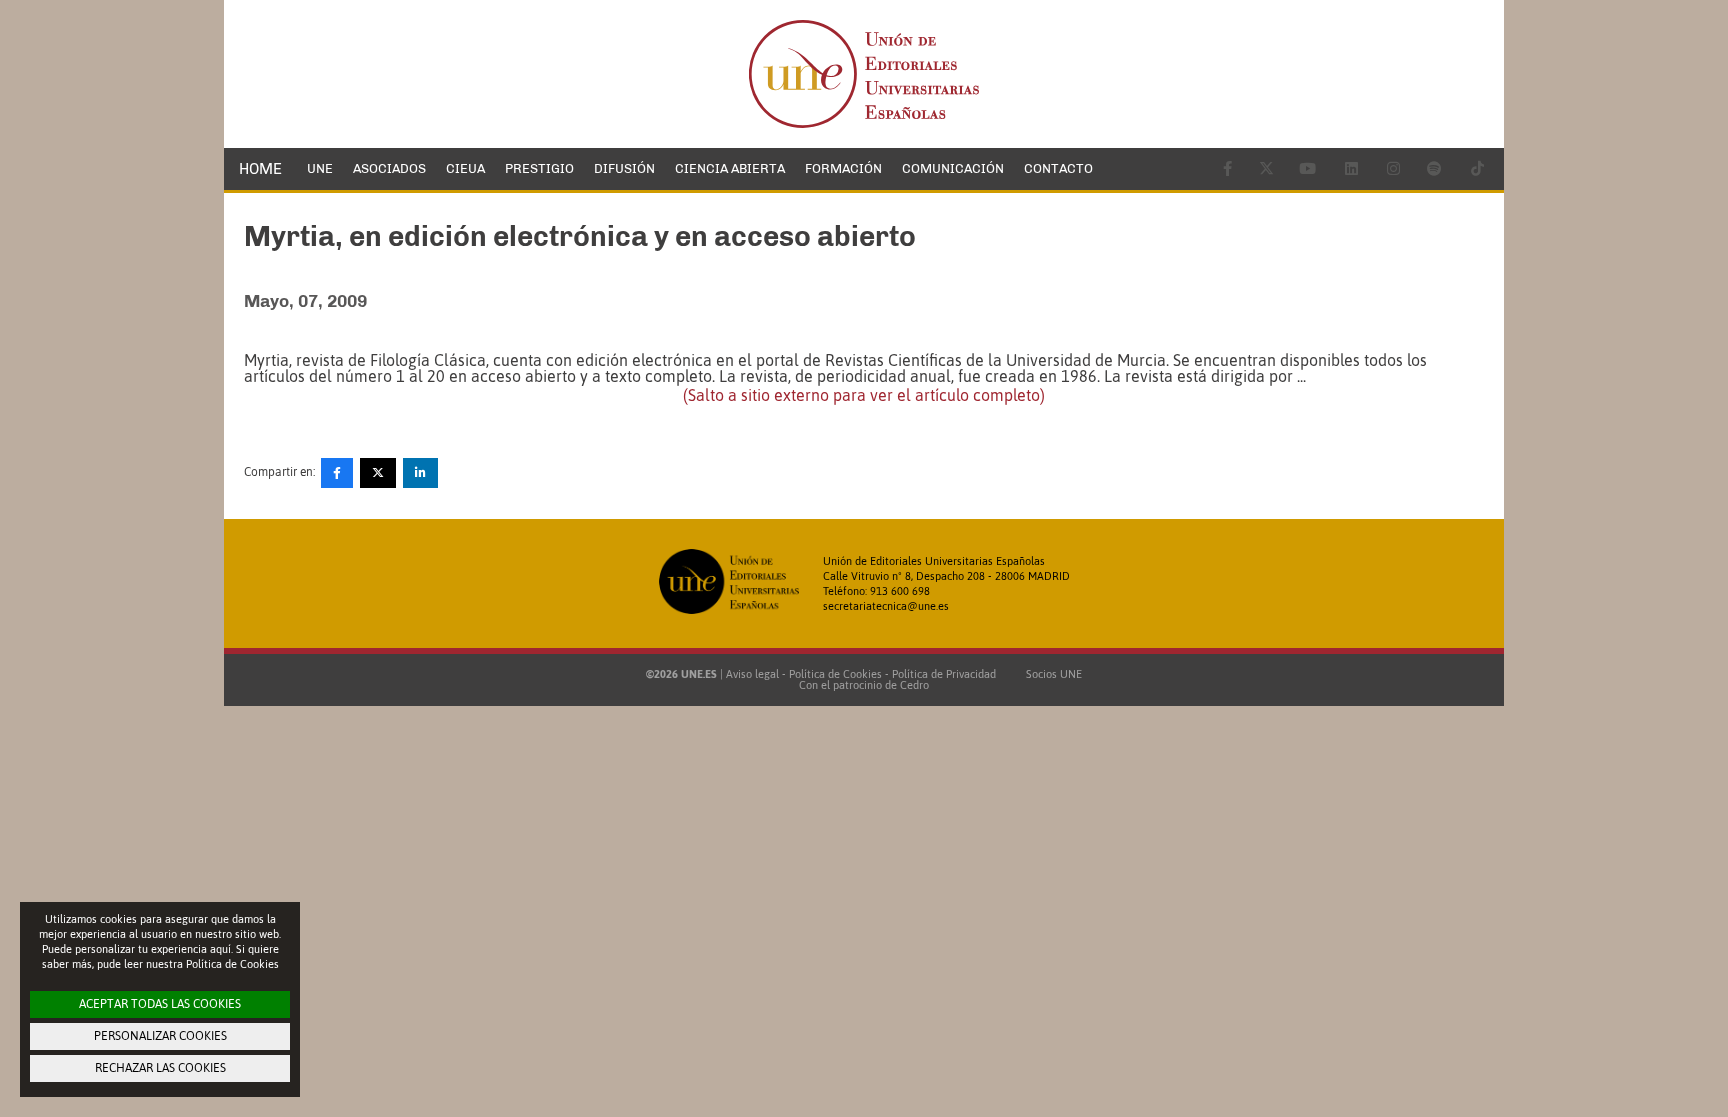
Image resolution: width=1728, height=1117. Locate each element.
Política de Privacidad (944, 674)
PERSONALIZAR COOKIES (160, 1036)
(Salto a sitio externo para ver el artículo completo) (864, 395)
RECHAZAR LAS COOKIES (160, 1068)
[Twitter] (378, 473)
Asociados (389, 168)
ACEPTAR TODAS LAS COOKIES (160, 1004)
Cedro (914, 685)
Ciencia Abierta (730, 168)
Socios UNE (1051, 674)
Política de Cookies (835, 674)
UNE (320, 168)
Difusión (624, 168)
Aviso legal (752, 674)
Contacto (1058, 168)
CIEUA (465, 168)
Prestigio (539, 168)
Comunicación (953, 168)
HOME (260, 169)
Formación (843, 168)
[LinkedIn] (420, 473)
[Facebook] (337, 473)
